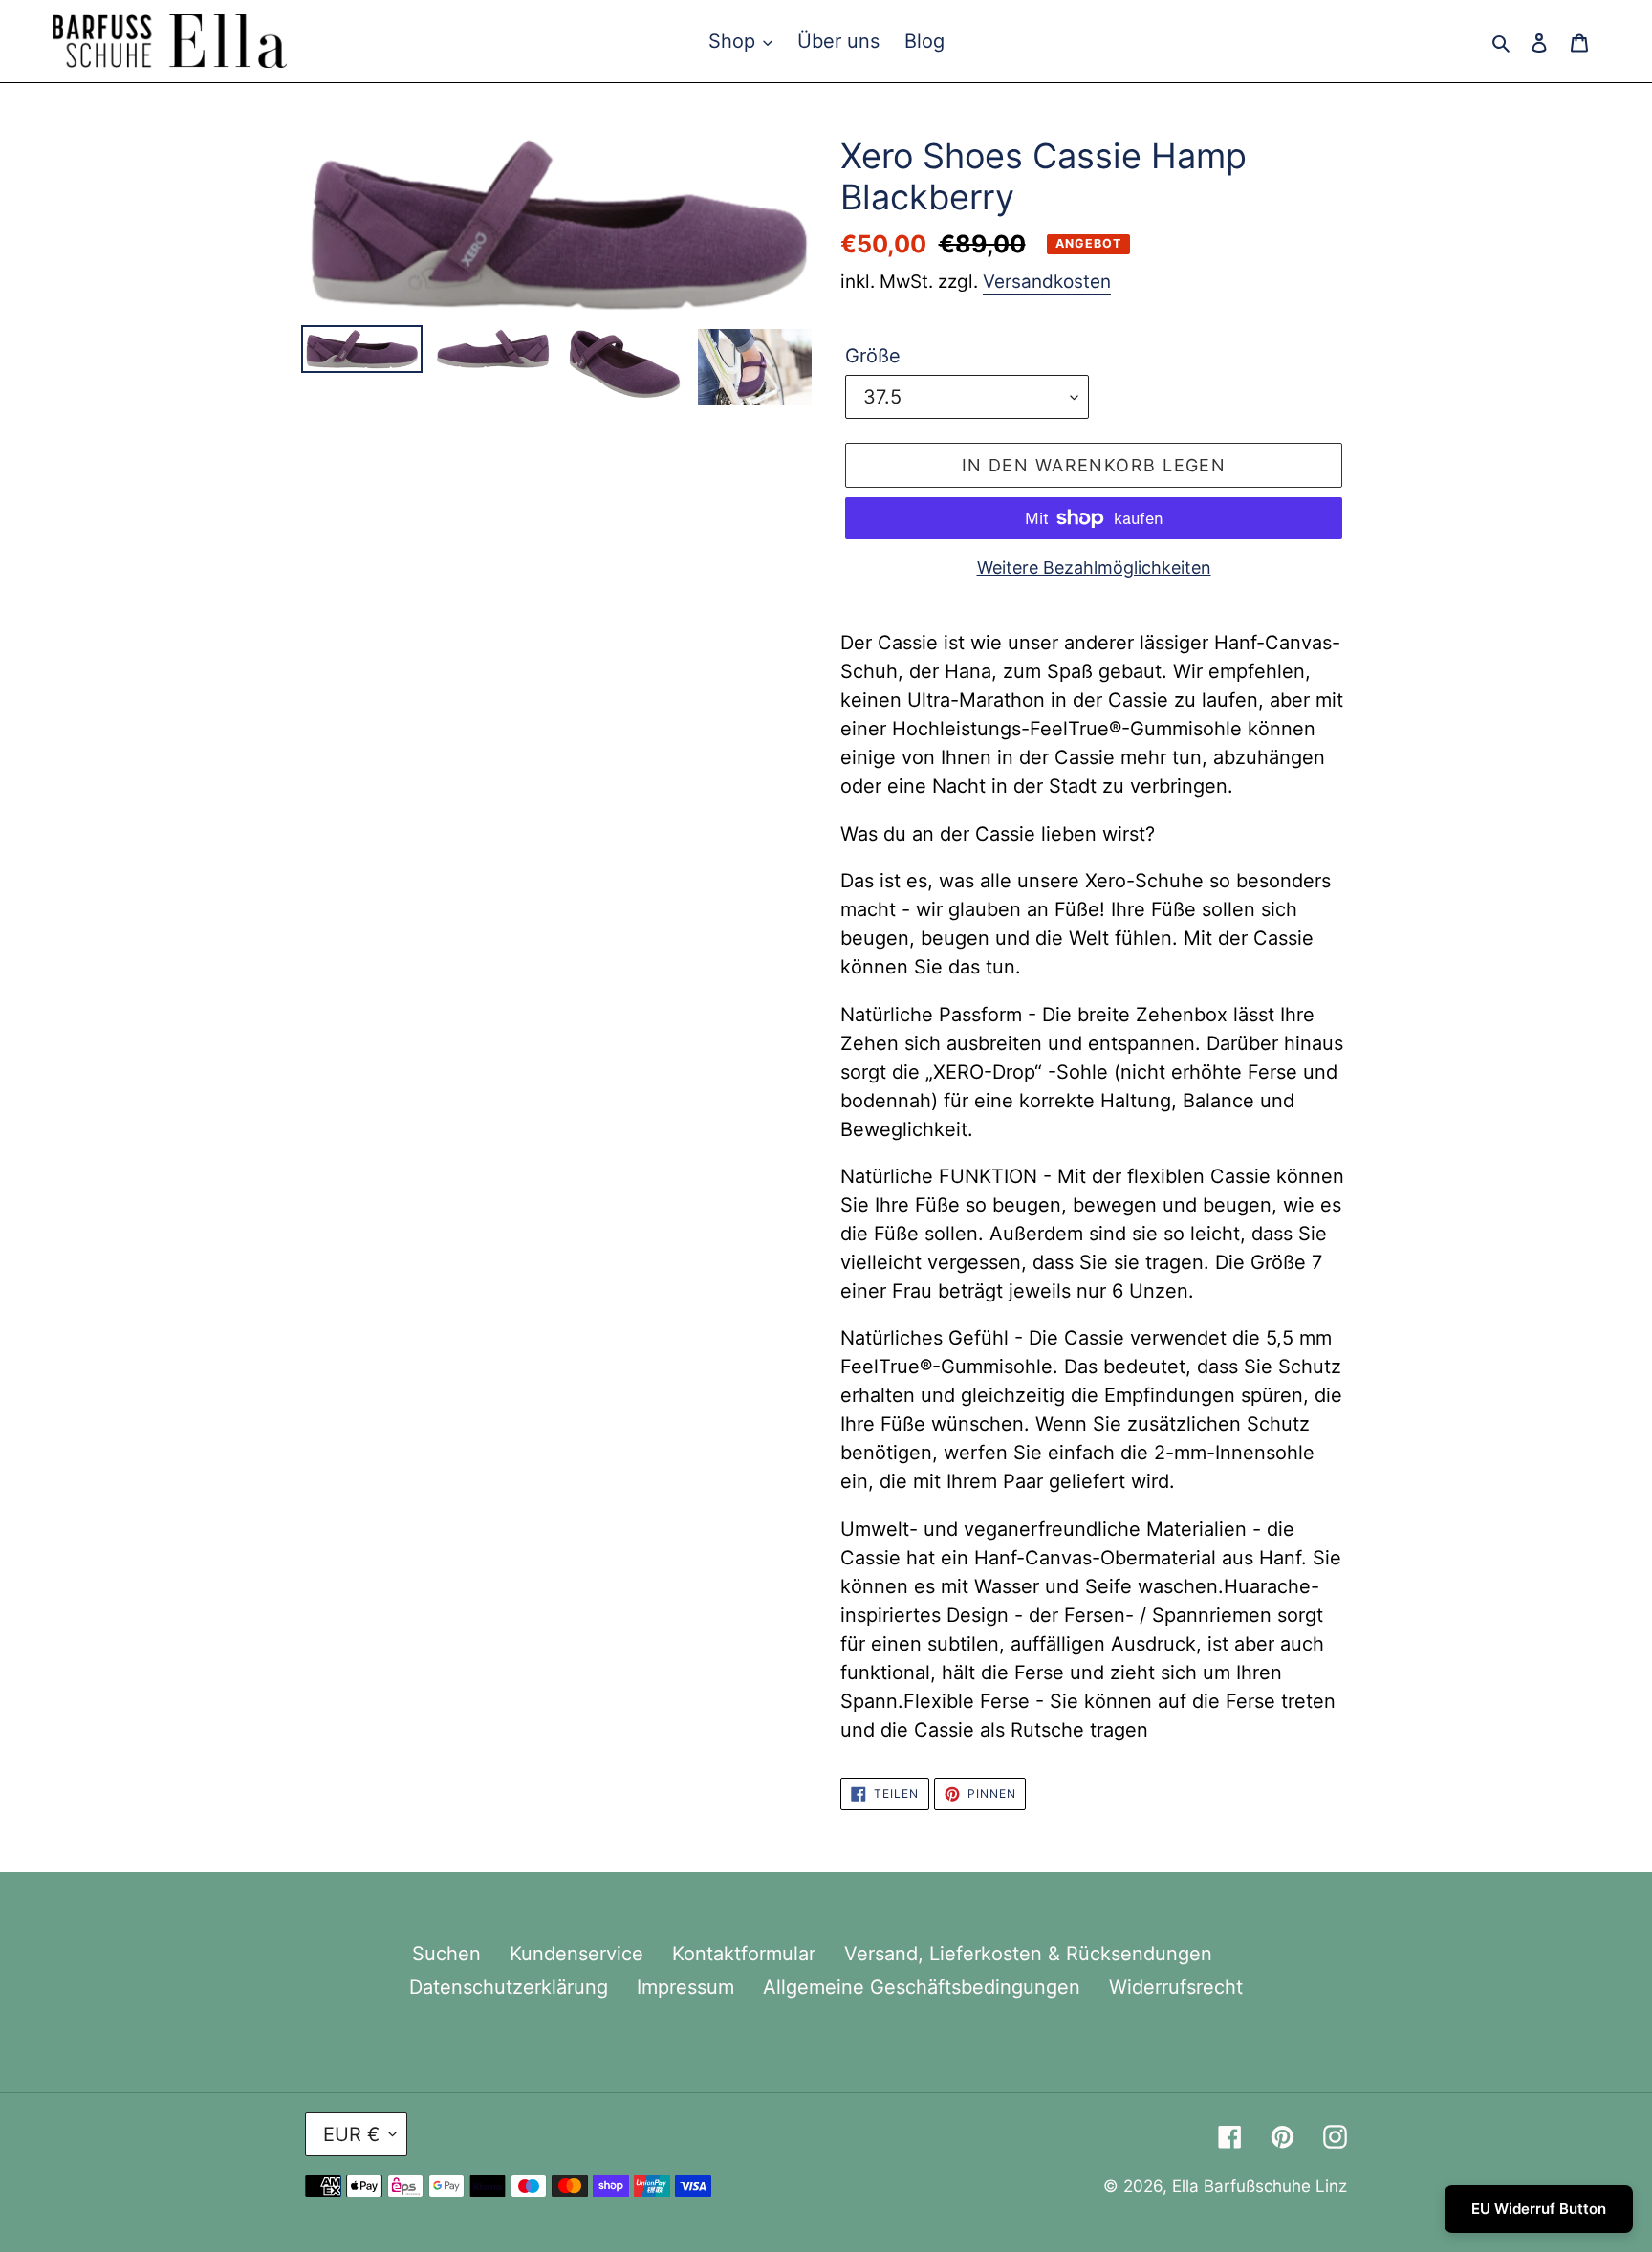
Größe (873, 356)
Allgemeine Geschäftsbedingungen (922, 1987)
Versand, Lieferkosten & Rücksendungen (1028, 1954)
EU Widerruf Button (1539, 2208)
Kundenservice (576, 1954)
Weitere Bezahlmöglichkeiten (1094, 568)
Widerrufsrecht (1176, 1987)
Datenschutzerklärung (509, 1987)
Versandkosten (1047, 282)
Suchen (446, 1954)
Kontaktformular (744, 1954)
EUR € (351, 2134)
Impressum (685, 1987)
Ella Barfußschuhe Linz (1260, 2186)
